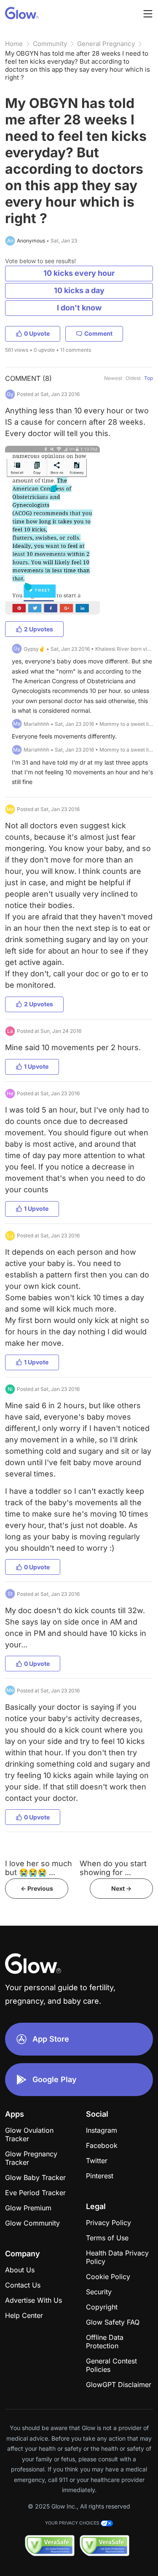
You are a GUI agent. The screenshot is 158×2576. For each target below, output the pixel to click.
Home (14, 44)
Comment (98, 333)
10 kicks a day (79, 290)
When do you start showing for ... (113, 1868)
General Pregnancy (106, 44)
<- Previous (37, 1888)
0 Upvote (37, 333)
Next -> (121, 1888)
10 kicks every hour (79, 273)
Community (50, 44)
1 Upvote (36, 1066)
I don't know (79, 308)
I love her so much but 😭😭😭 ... (39, 1868)
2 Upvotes (39, 629)
